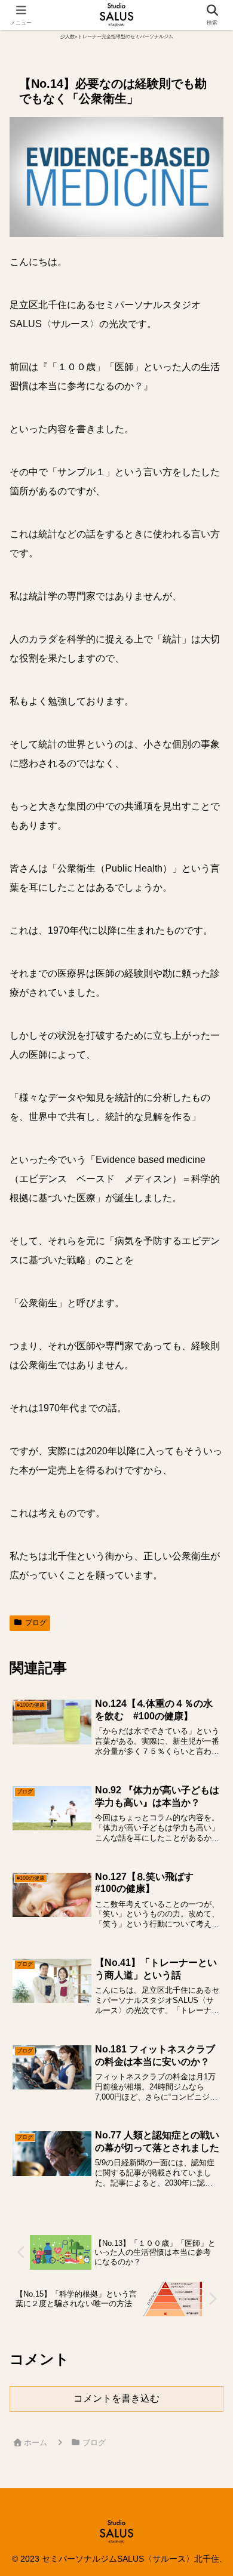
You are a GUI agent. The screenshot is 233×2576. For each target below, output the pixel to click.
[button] (208, 1858)
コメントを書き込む (116, 2398)
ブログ (36, 1623)
